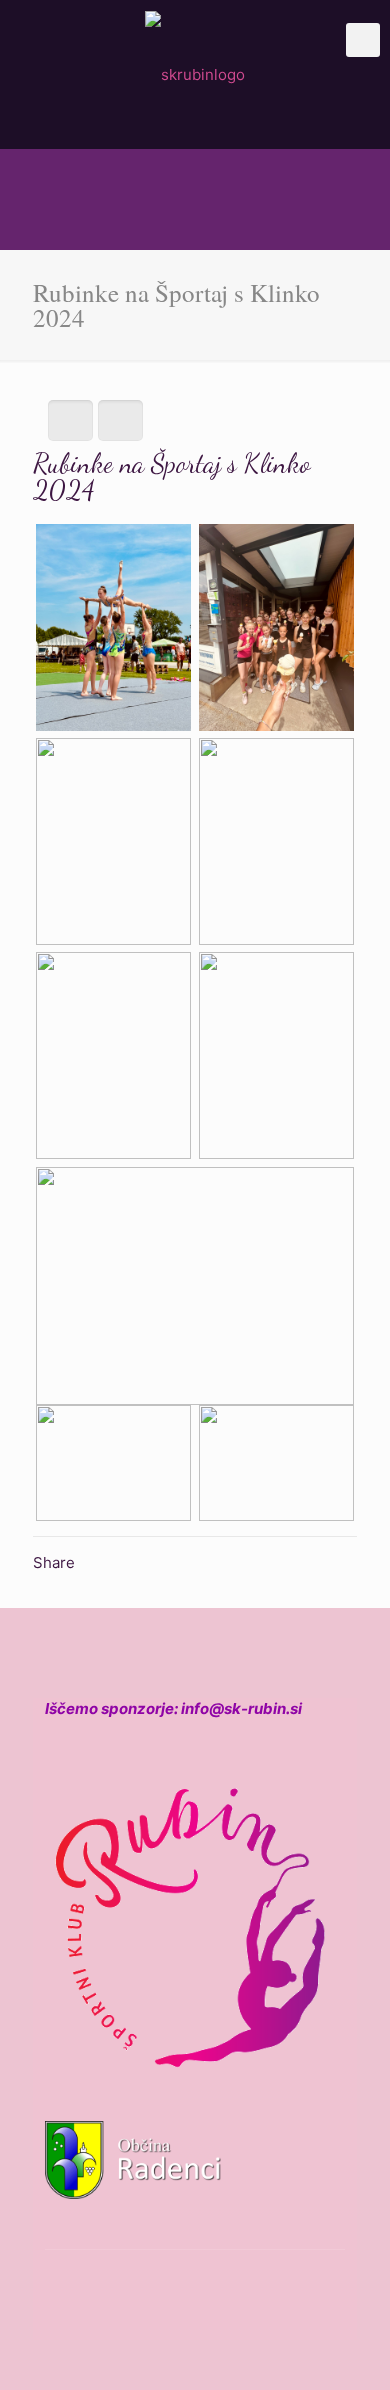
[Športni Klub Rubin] (195, 74)
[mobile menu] (363, 40)
